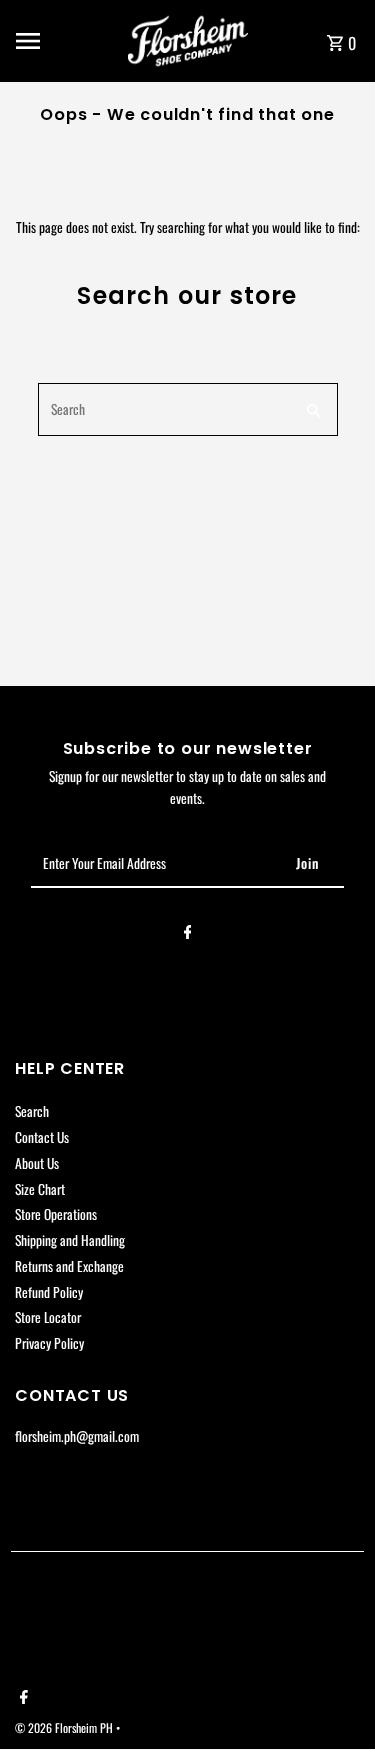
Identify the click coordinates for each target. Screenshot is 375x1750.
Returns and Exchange (69, 1266)
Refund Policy (49, 1292)
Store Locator (48, 1317)
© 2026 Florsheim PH (65, 1727)
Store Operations (56, 1214)
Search (32, 1111)
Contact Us (42, 1137)
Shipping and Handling (70, 1240)
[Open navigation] (65, 41)
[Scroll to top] (332, 1697)
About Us (37, 1163)
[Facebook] (188, 935)
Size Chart (40, 1189)
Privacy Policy (49, 1343)
